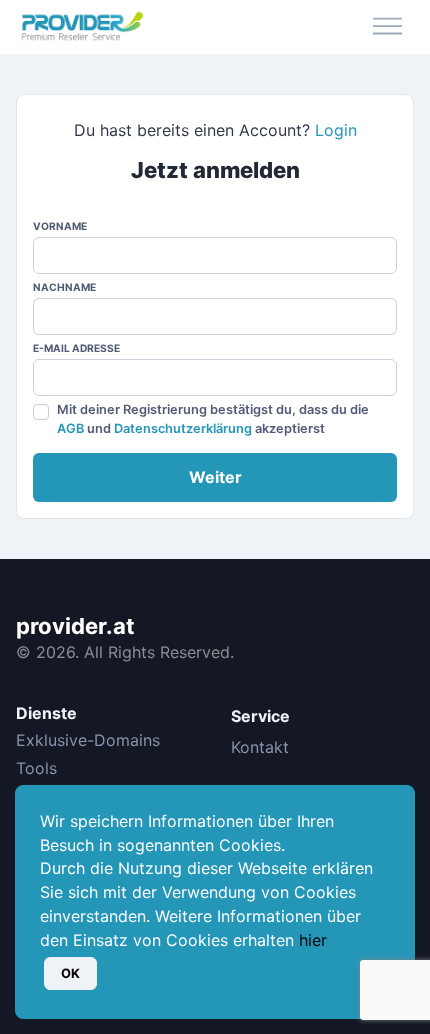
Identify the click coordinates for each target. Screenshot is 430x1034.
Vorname (60, 226)
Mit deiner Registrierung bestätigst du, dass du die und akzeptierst (213, 419)
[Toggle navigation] (387, 27)
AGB (70, 428)
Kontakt (260, 747)
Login (336, 130)
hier (313, 940)
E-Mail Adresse (76, 348)
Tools (36, 768)
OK (70, 973)
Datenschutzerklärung (183, 428)
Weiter (215, 477)
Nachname (64, 287)
